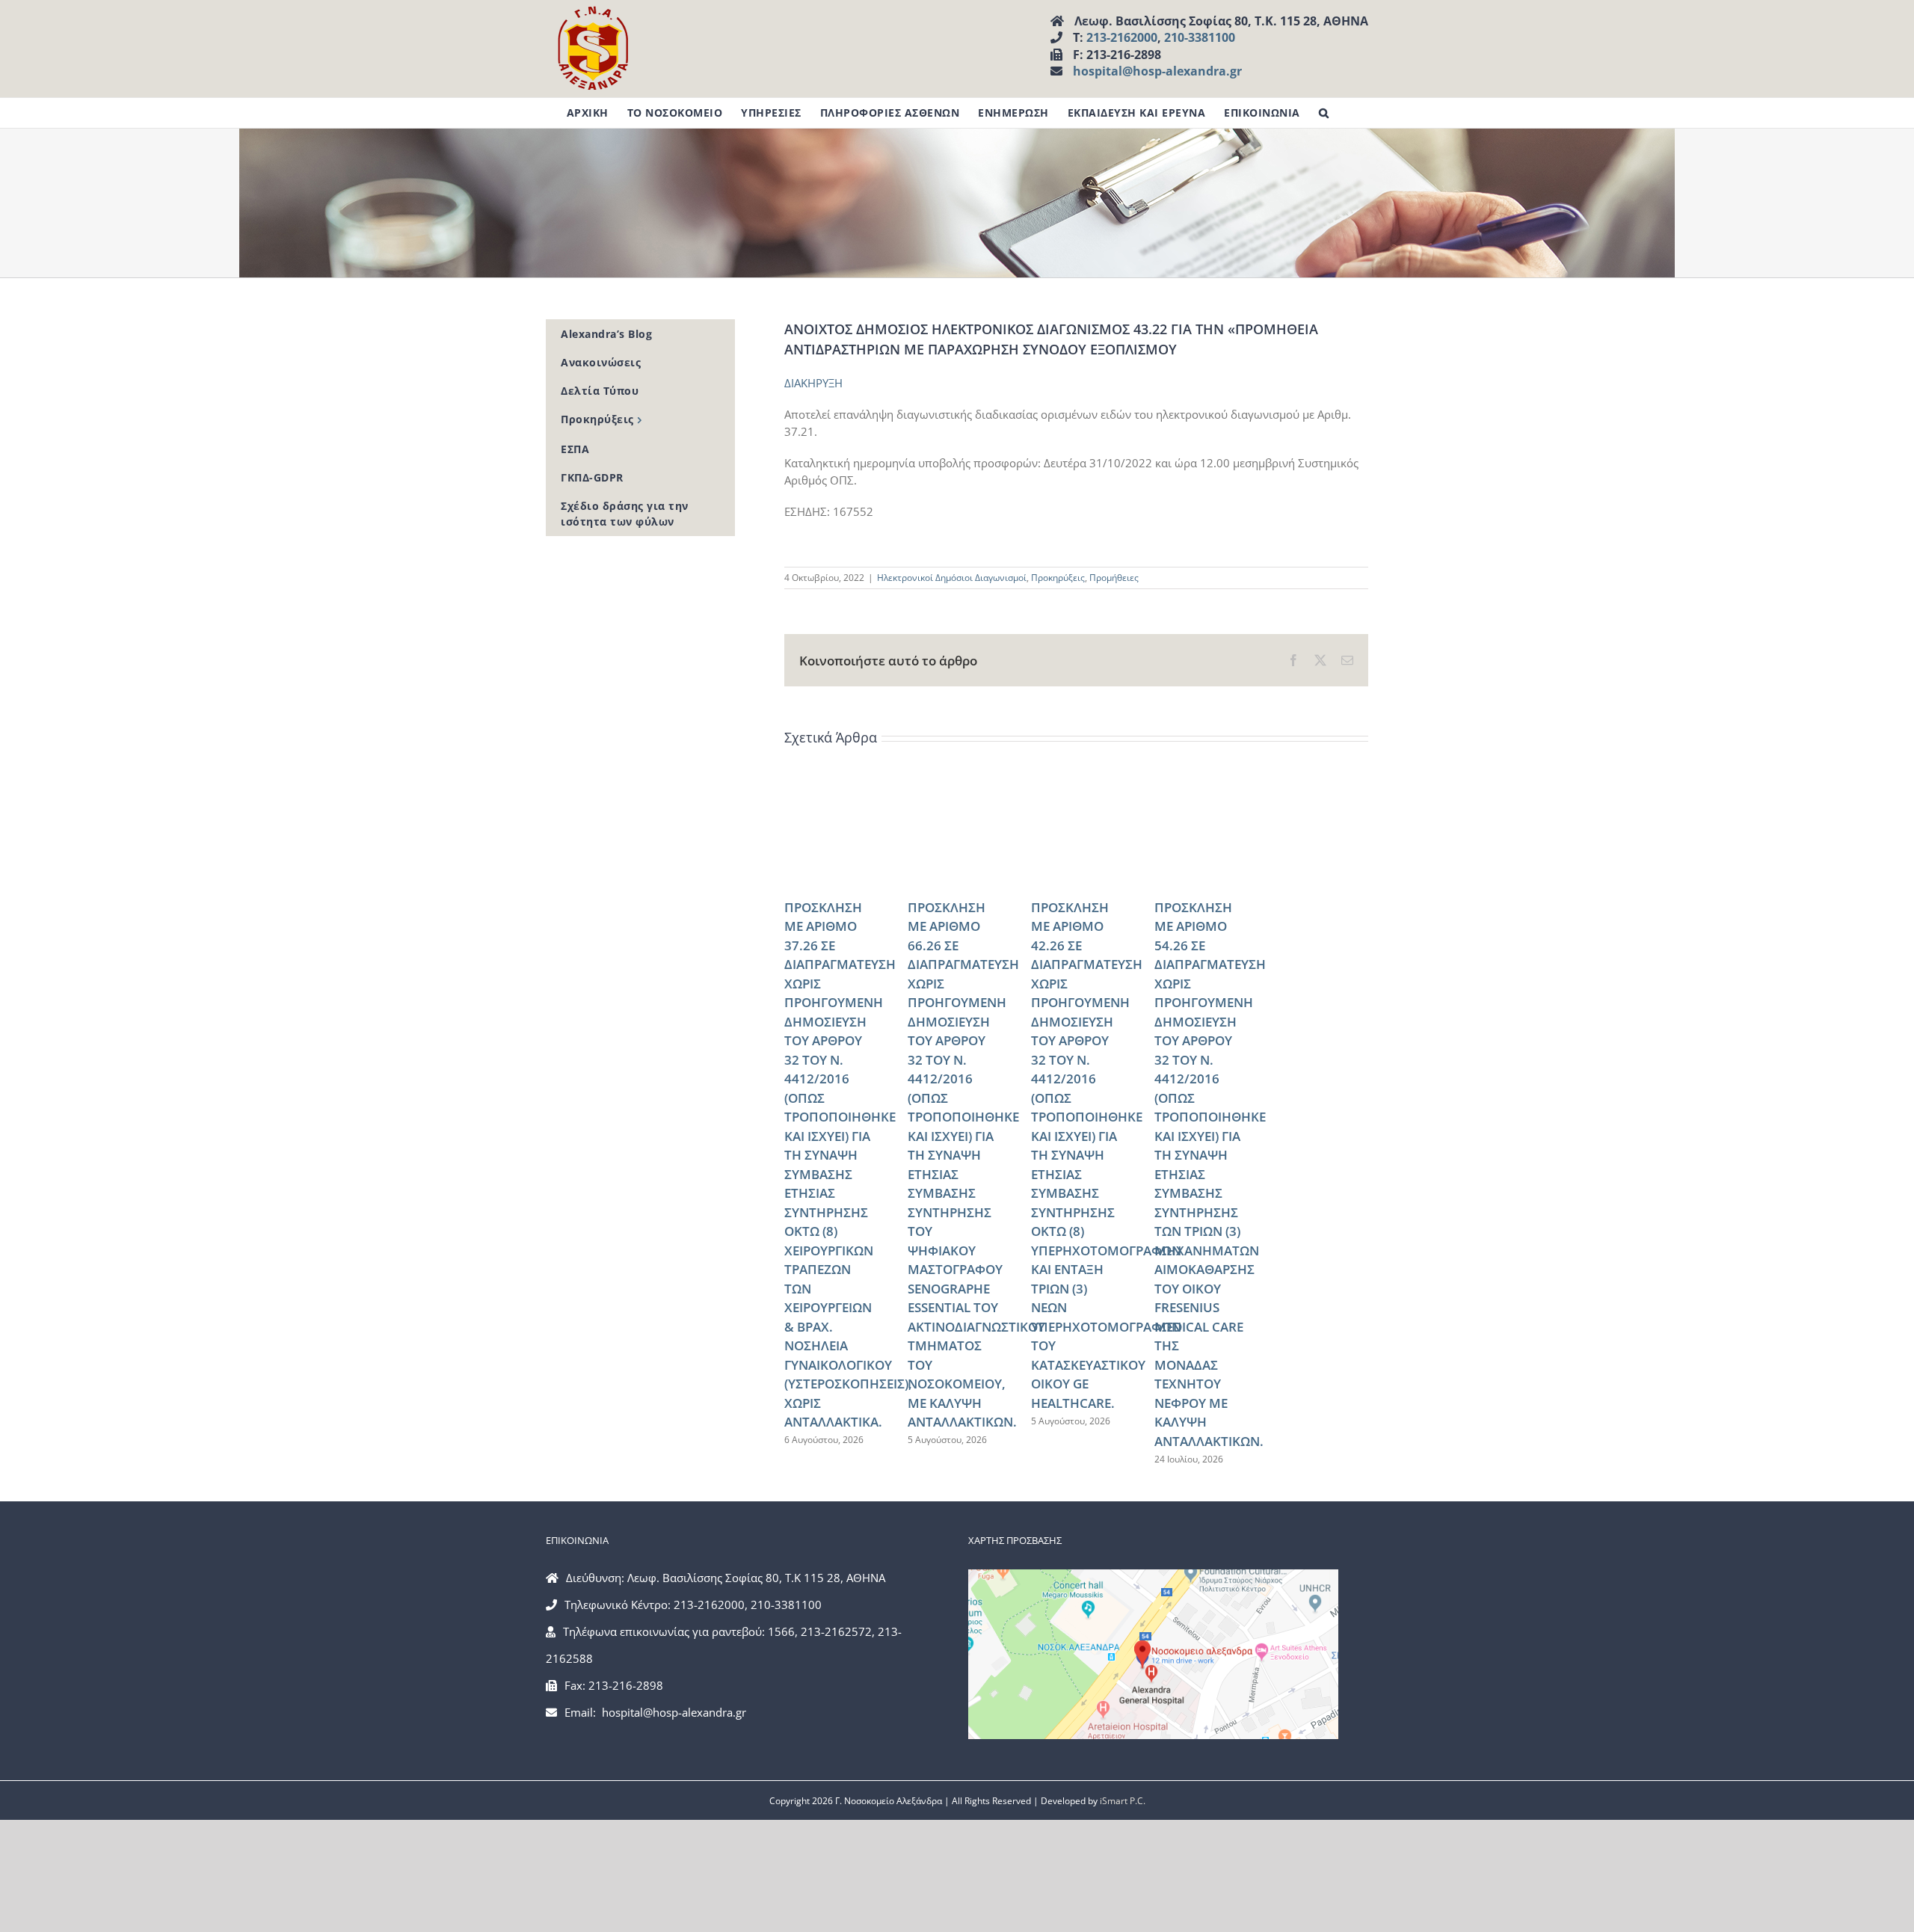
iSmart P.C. (1123, 1801)
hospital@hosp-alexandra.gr (1157, 71)
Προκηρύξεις (1058, 578)
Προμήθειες (1114, 578)
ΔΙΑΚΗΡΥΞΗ (813, 383)
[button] (1324, 113)
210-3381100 (1200, 37)
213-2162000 (1122, 37)
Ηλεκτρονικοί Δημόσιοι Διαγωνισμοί (952, 578)
